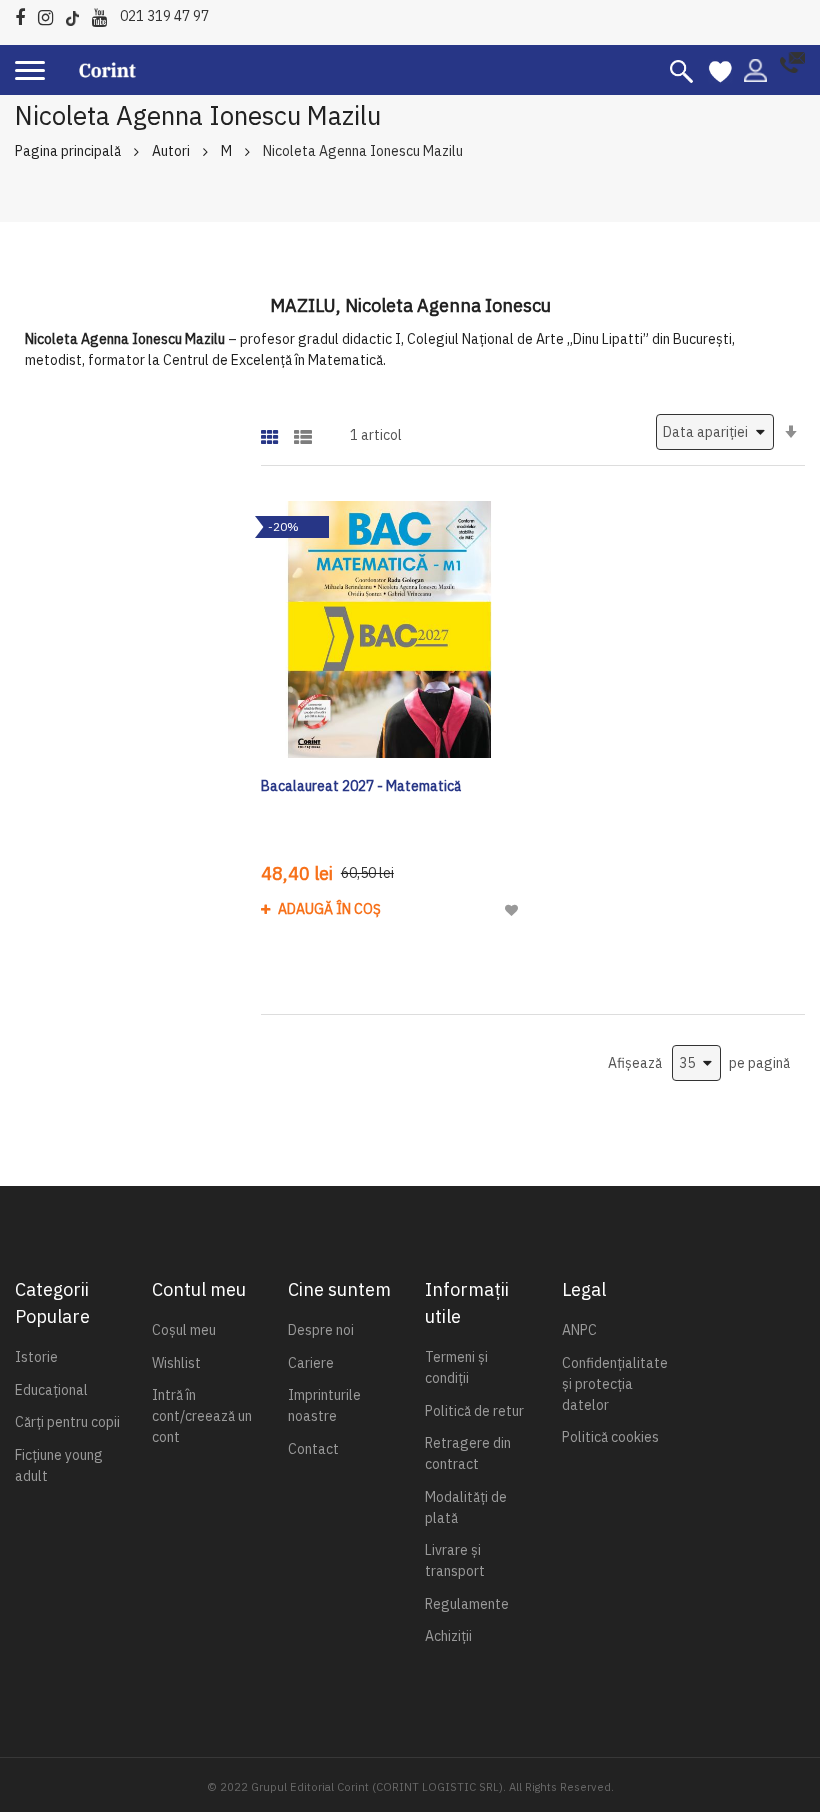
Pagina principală (68, 151)
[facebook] (25, 14)
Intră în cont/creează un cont (202, 1416)
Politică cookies (610, 1437)
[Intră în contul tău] (755, 69)
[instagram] (50, 14)
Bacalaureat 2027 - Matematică (361, 786)
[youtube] (104, 14)
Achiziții (448, 1636)
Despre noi (321, 1330)
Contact (313, 1449)
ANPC (579, 1330)
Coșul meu (184, 1330)
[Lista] (303, 430)
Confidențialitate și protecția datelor (615, 1384)
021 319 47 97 (164, 16)
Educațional (51, 1390)
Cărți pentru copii (67, 1422)
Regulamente (467, 1604)
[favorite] (720, 70)
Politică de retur (474, 1411)
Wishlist (176, 1363)
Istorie (36, 1357)
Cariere (311, 1363)
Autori (171, 151)
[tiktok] (77, 14)
